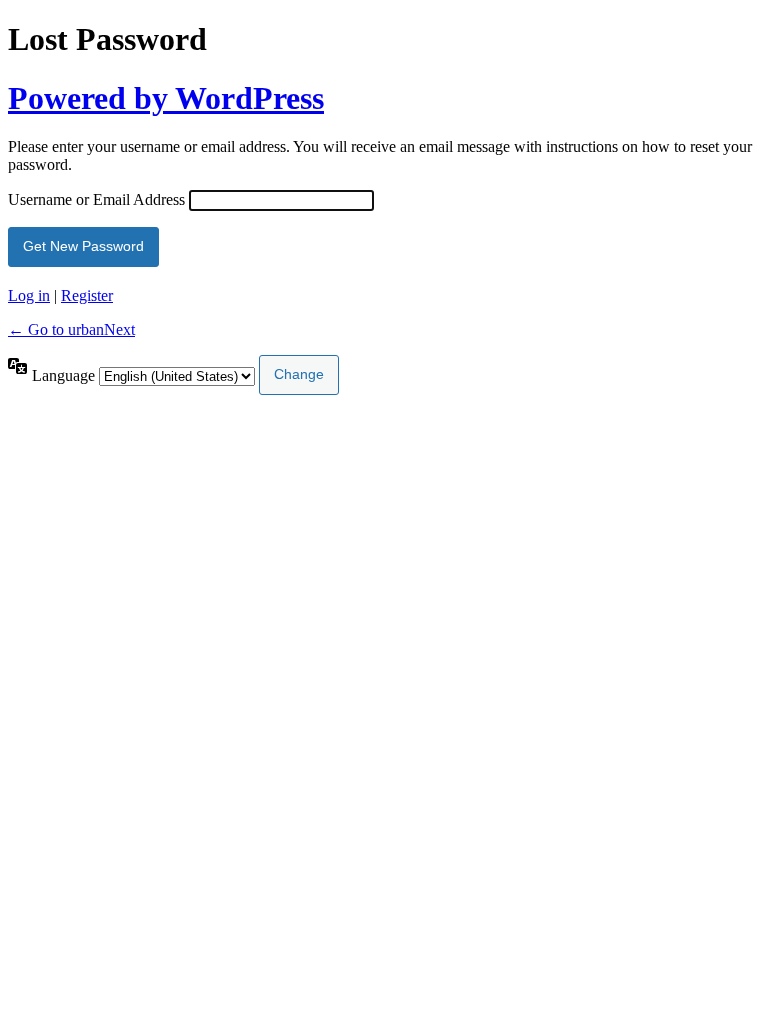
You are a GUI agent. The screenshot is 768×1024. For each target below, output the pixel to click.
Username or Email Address (96, 199)
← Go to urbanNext (71, 329)
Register (87, 295)
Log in (29, 295)
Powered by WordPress (166, 98)
